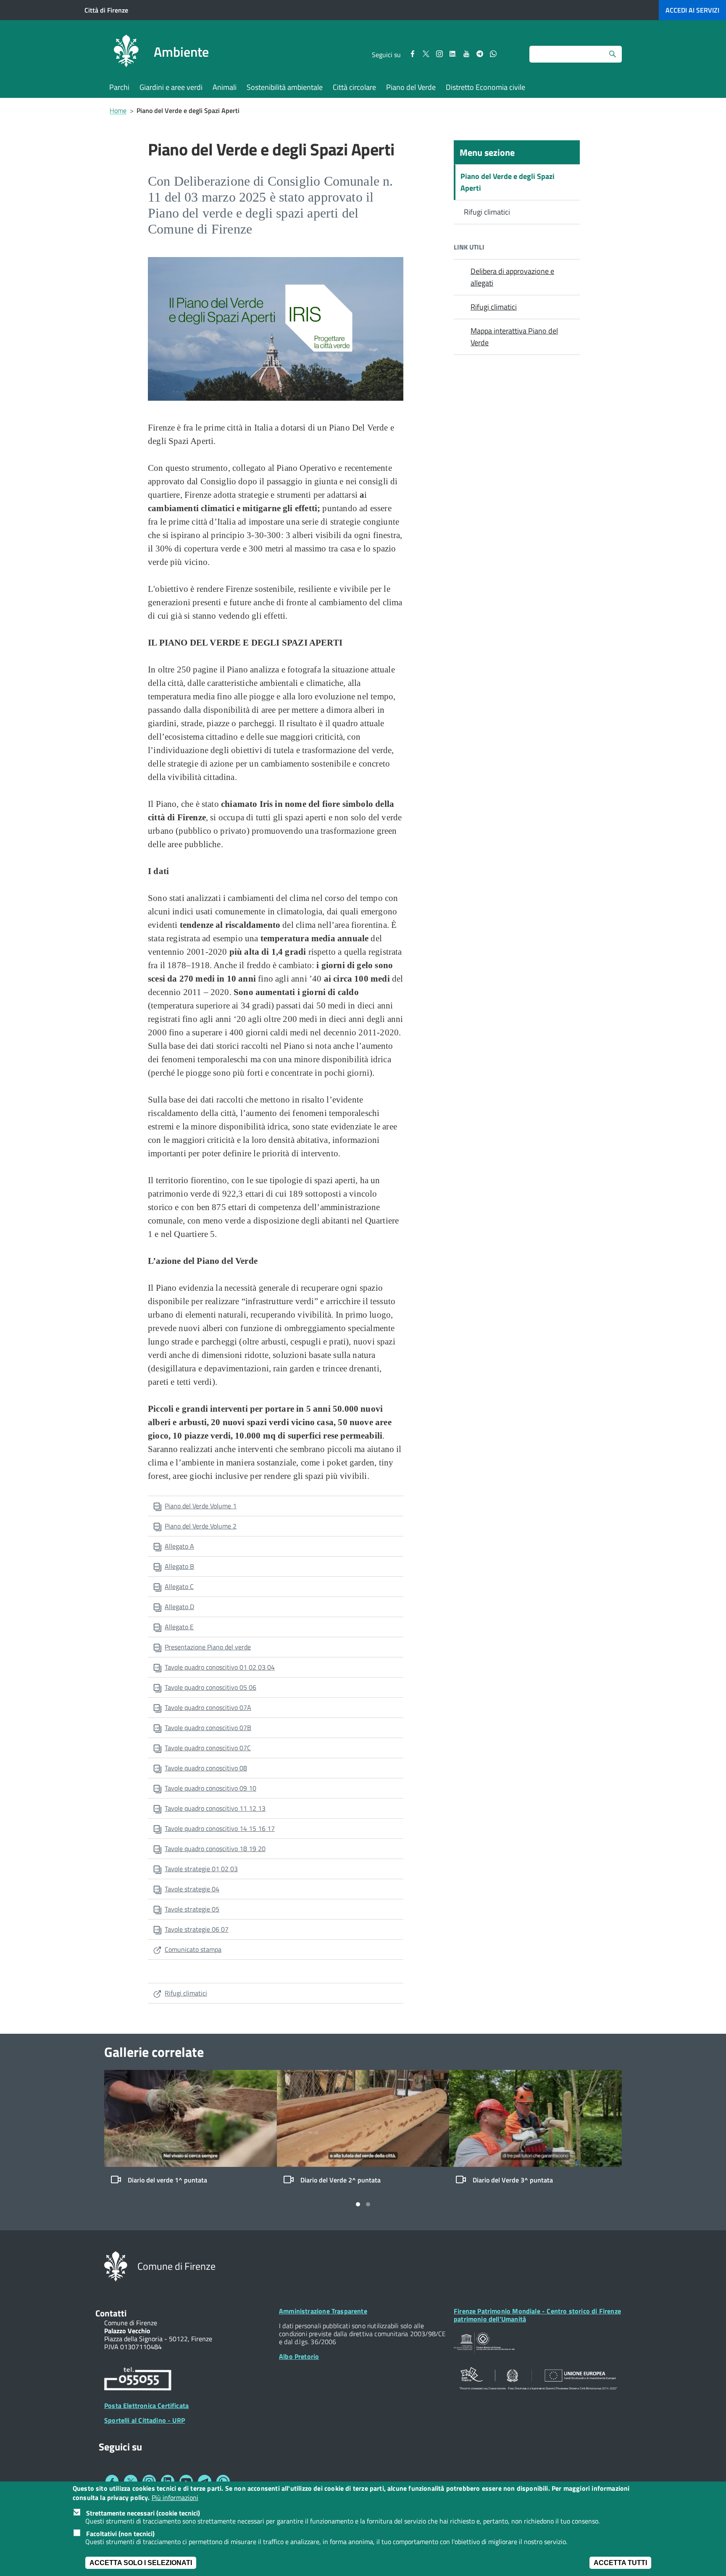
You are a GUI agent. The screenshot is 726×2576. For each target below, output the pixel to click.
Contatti (111, 2313)
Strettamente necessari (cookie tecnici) (143, 2513)
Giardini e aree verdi (171, 87)
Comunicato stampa (193, 1949)
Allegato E (179, 1627)
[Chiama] (138, 2380)
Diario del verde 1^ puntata (167, 2180)
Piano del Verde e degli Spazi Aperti (508, 182)
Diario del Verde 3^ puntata (513, 2180)
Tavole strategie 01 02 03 (201, 1869)
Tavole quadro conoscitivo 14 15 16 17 (220, 1828)
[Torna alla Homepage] (116, 2266)
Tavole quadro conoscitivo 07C (208, 1748)
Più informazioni (175, 2498)
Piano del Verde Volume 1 (201, 1506)
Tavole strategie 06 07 (197, 1929)
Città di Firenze (106, 10)
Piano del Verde (411, 87)
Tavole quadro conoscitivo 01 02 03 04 (220, 1667)
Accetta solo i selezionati (141, 2563)
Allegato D (179, 1607)
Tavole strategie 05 (192, 1909)
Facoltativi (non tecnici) (120, 2534)
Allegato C (179, 1586)
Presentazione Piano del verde (208, 1647)
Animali (225, 87)
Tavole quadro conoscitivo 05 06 (210, 1687)
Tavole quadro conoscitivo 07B (208, 1728)
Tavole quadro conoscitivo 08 (206, 1768)
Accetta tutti (620, 2563)
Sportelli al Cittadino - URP (145, 2420)
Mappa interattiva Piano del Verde (514, 337)
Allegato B (179, 1566)
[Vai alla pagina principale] (126, 52)
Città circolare (354, 87)
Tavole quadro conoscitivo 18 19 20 (215, 1849)
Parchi (119, 87)
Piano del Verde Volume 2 (201, 1526)
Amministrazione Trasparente (323, 2311)
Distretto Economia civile (485, 87)
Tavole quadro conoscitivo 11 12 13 (215, 1808)
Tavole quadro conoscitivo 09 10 (210, 1788)
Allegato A (179, 1546)
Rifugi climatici (186, 1993)
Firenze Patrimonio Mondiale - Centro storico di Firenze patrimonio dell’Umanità (537, 2315)
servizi (692, 10)
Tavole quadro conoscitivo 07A (208, 1707)
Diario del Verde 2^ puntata (341, 2180)
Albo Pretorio (299, 2356)
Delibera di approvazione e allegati (512, 277)
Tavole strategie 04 (192, 1889)
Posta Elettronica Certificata (146, 2405)
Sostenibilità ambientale (285, 87)
